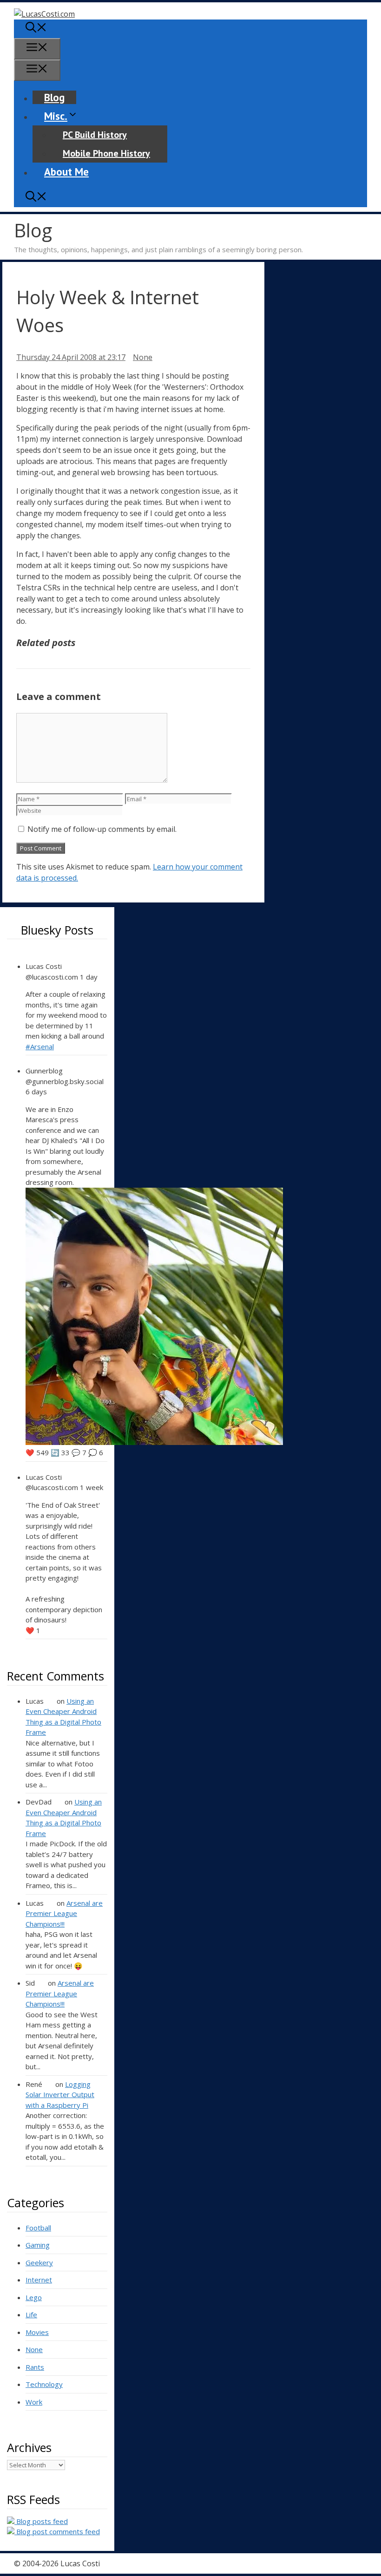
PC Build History (95, 135)
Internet (39, 2280)
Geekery (39, 2262)
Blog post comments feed (57, 2531)
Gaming (38, 2245)
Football (38, 2228)
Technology (44, 2384)
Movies (37, 2332)
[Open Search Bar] (36, 29)
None (143, 357)
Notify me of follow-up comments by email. (102, 829)
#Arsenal (40, 1046)
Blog (54, 97)
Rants (35, 2367)
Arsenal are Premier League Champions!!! (64, 1913)
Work (34, 2402)
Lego (34, 2297)
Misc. (56, 116)
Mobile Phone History (106, 153)
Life (31, 2314)
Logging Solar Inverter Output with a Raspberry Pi (60, 2095)
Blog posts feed (41, 2521)
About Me (66, 172)
